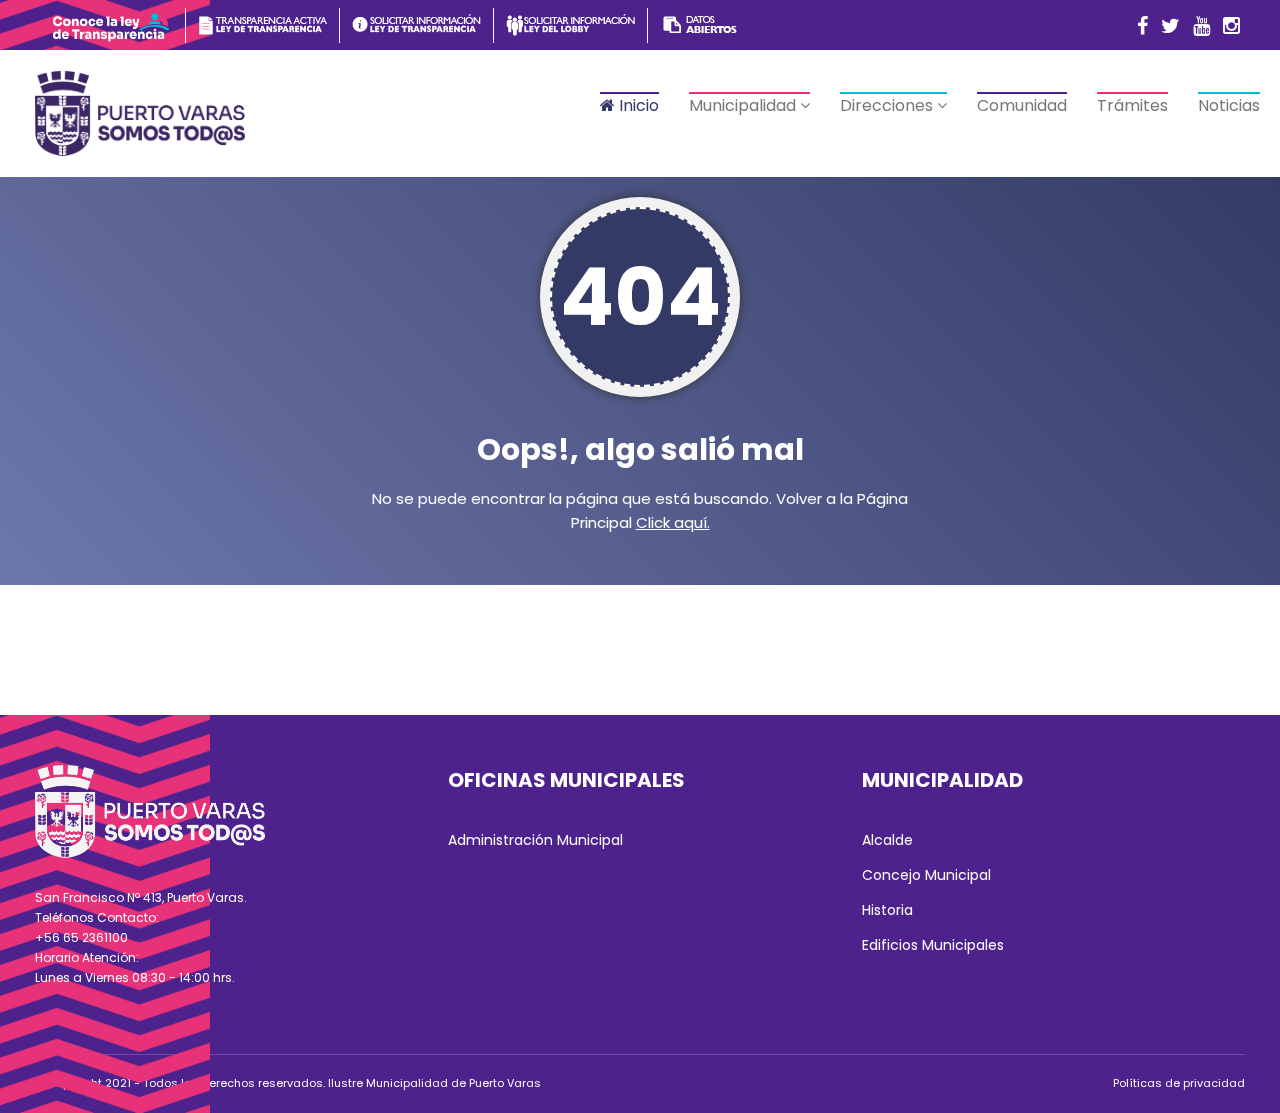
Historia (887, 910)
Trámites (1132, 105)
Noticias (1229, 105)
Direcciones (888, 105)
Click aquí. (673, 522)
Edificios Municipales (933, 945)
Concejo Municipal (926, 875)
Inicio (637, 105)
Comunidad (1022, 105)
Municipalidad (744, 105)
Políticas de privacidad (1179, 1083)
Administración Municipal (535, 840)
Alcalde (887, 840)
